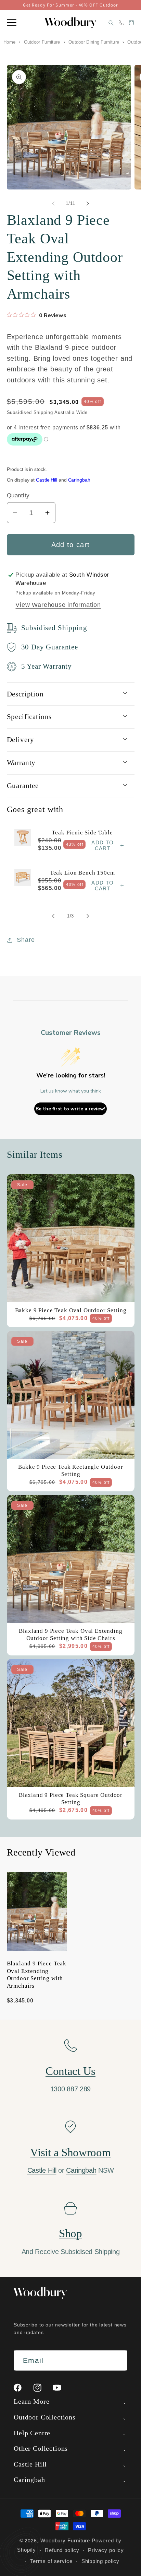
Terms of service (51, 2561)
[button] (12, 23)
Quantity (18, 495)
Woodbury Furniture (65, 2540)
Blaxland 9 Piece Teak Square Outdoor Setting (70, 1799)
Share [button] (26, 940)
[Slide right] (88, 204)
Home (9, 42)
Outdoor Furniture (42, 42)
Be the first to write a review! (70, 1109)
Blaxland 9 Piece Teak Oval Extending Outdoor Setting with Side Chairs (70, 1634)
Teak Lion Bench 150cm (82, 873)
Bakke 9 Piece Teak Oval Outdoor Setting (70, 1310)
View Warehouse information (58, 605)
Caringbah (79, 480)
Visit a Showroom (70, 2152)
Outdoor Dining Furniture (94, 42)
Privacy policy (106, 2550)
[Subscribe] (117, 2361)
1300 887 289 (70, 2089)
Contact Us (70, 2071)
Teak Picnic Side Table (82, 832)
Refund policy (62, 2550)
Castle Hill (47, 480)
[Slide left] (53, 204)
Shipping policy (101, 2561)
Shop (70, 2233)
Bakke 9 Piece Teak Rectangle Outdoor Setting (70, 1470)
